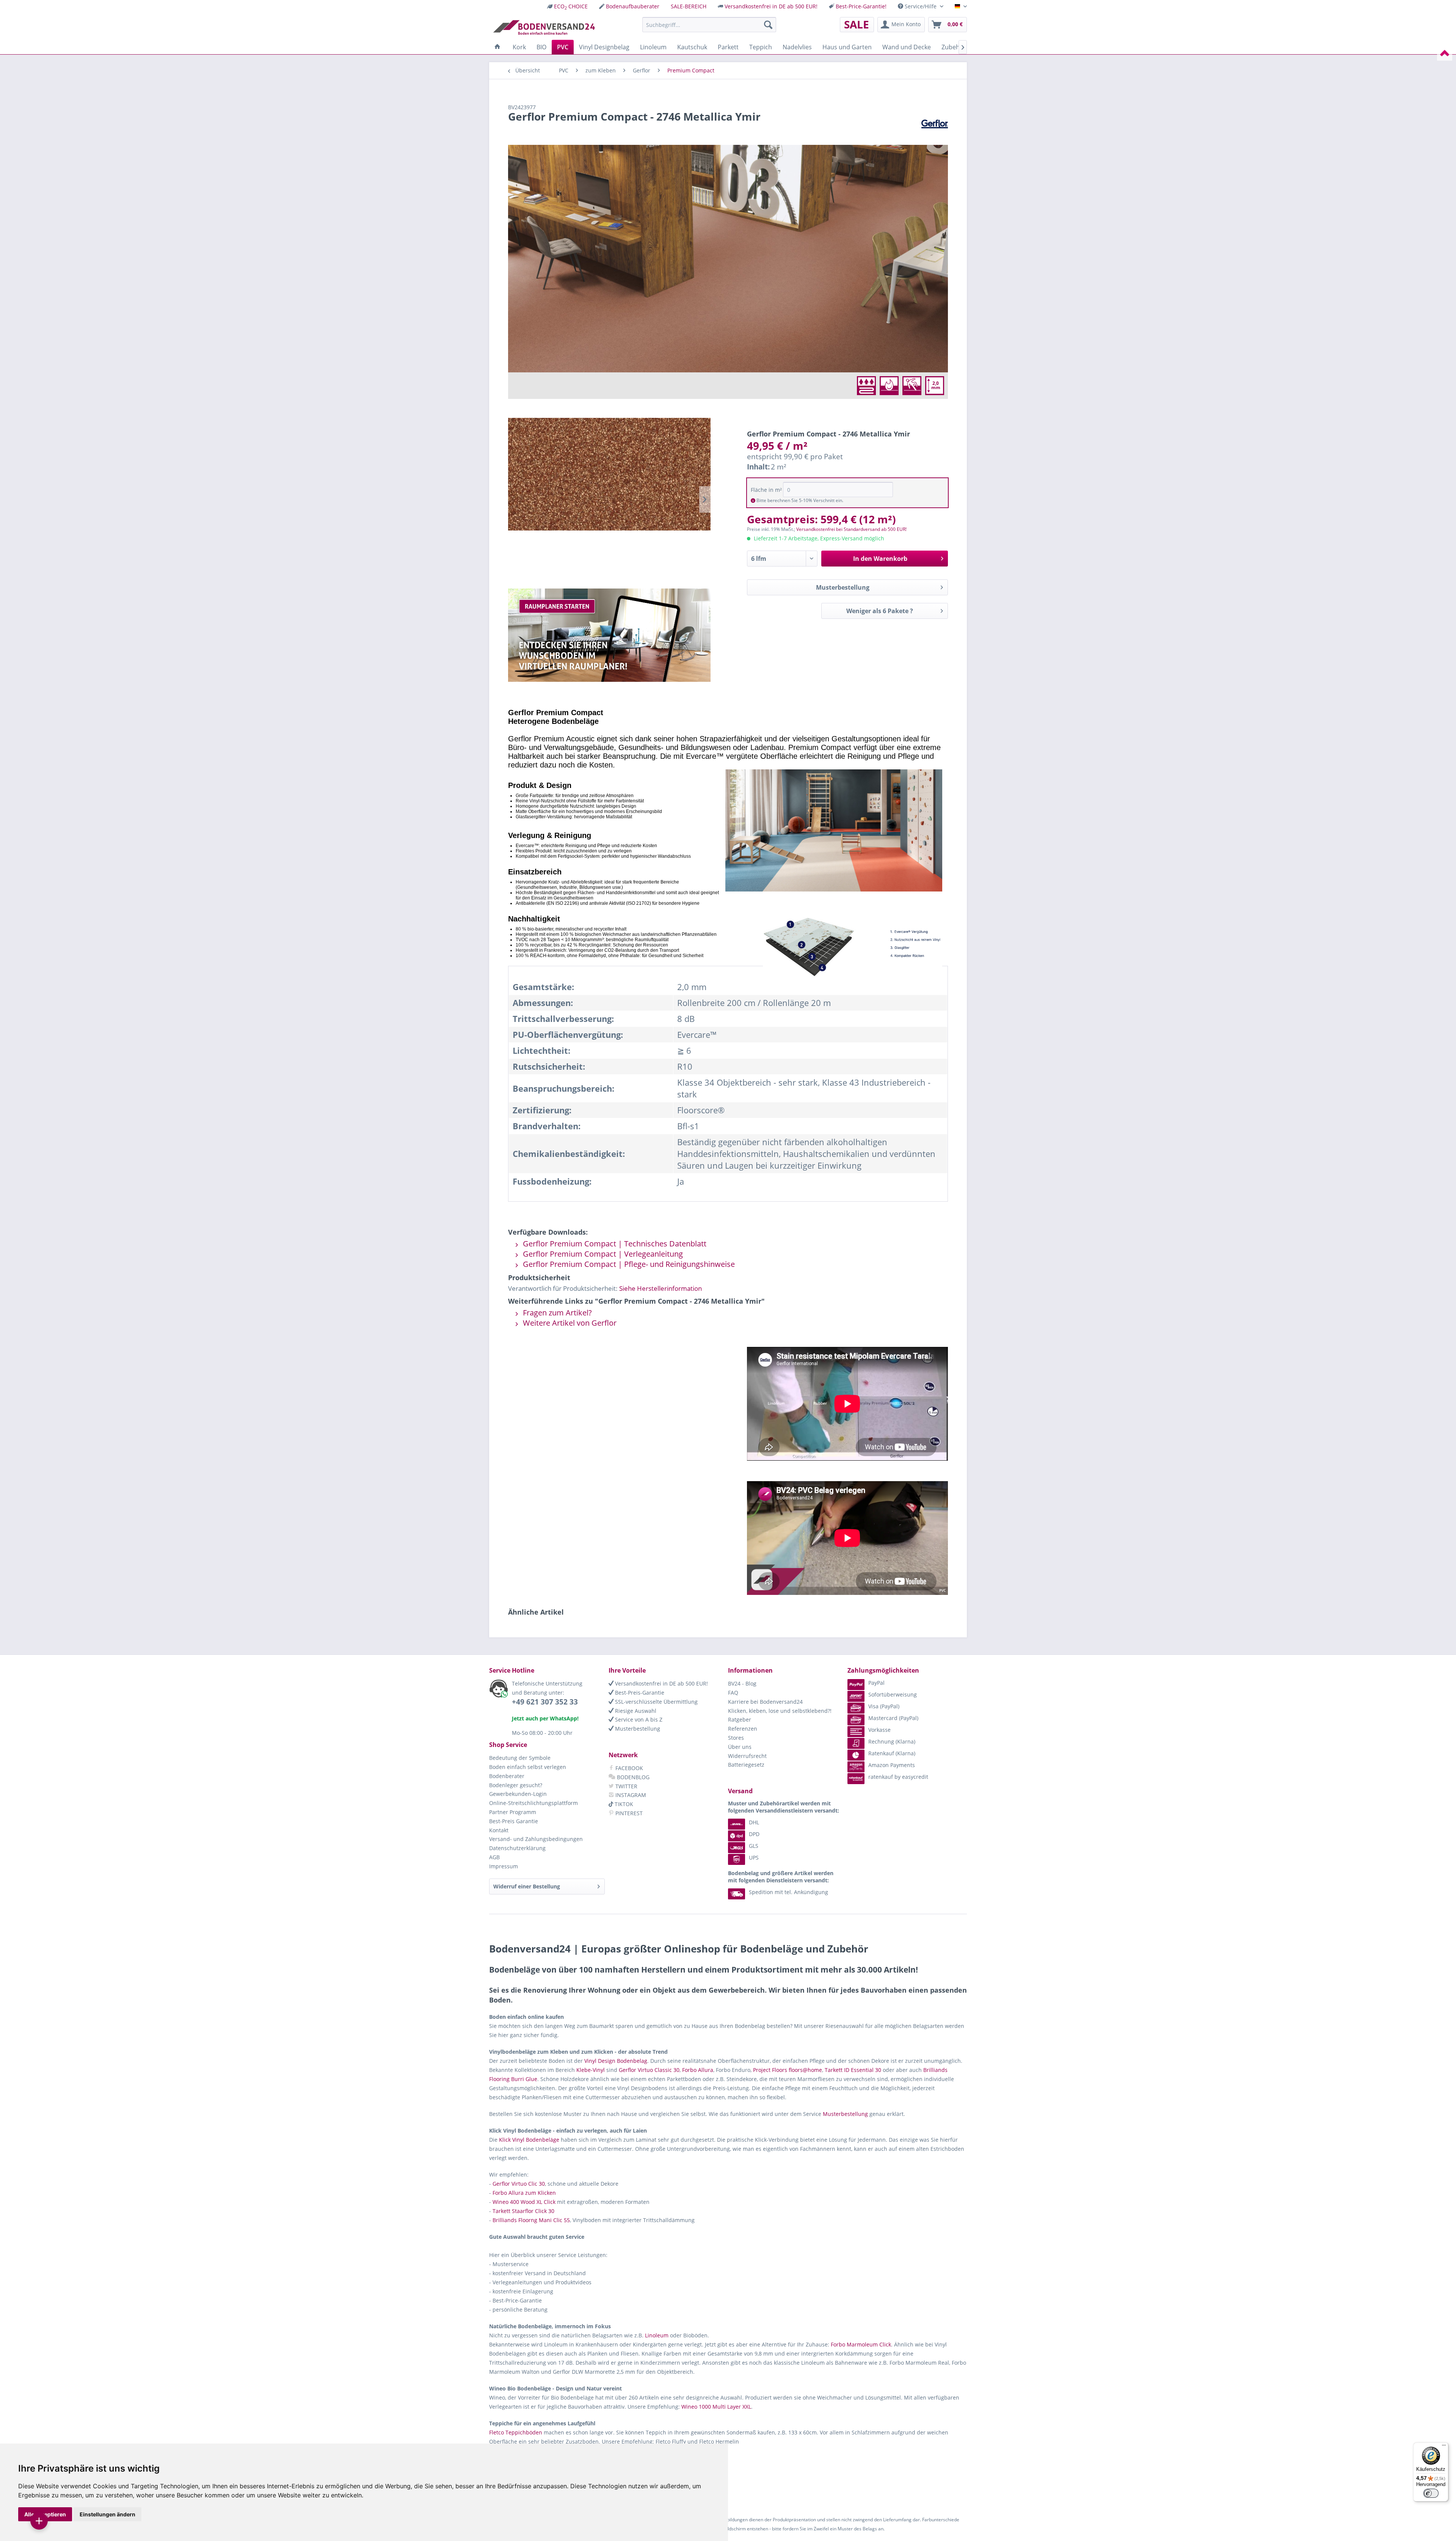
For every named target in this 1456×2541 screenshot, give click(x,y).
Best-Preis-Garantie (639, 1693)
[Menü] (1444, 2447)
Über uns (740, 1747)
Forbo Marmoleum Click (861, 2344)
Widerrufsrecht (747, 1756)
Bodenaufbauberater (633, 6)
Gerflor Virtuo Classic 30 (649, 2070)
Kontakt (499, 1830)
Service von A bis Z (638, 1719)
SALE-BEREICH (689, 6)
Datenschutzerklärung (517, 1848)
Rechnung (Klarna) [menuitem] (892, 1741)
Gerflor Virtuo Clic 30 (519, 2184)
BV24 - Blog (742, 1683)
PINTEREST (628, 1813)
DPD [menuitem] (754, 1834)
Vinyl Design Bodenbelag (616, 2061)
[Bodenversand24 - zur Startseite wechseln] (544, 27)
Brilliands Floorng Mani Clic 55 (531, 2220)
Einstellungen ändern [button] (107, 2514)
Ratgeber (740, 1719)
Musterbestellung (843, 587)
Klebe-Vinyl (591, 2070)
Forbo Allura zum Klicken (524, 2193)
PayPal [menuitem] (876, 1683)
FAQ (733, 1693)
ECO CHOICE (571, 6)
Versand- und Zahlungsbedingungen (536, 1839)
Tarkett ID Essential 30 (853, 2070)
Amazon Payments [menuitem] (892, 1765)
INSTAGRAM (630, 1795)
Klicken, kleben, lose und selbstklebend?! (780, 1711)
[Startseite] (497, 47)
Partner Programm (513, 1812)
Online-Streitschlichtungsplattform (533, 1803)
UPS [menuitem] (754, 1857)
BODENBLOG (632, 1777)
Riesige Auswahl (635, 1711)
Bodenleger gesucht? (516, 1785)
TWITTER (626, 1786)
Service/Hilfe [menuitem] (921, 6)
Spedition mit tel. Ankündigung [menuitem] (788, 1892)
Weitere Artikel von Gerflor (569, 1323)
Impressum (504, 1866)
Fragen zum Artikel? (556, 1313)
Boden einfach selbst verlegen (528, 1767)
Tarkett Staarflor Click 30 (523, 2211)
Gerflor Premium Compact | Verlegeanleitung (602, 1254)
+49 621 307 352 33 (545, 1702)
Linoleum (657, 2335)
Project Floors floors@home (788, 2070)
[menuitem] (567, 6)
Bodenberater (507, 1776)
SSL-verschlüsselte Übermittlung (656, 1702)
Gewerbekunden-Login (518, 1794)
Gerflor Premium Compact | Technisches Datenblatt (614, 1244)
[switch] (1431, 2493)
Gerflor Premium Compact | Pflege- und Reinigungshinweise (628, 1264)
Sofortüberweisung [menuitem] (893, 1694)
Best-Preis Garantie (514, 1821)
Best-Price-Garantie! (861, 6)
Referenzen (743, 1729)
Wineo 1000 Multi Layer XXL (716, 2407)
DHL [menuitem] (754, 1822)
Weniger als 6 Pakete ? (880, 611)
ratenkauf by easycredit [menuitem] (898, 1777)
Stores (736, 1738)
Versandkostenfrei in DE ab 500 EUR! (771, 6)
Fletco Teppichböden (516, 2432)
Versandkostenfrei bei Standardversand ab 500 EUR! (851, 529)
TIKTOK (623, 1804)
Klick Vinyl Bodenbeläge (529, 2140)
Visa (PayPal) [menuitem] (884, 1706)
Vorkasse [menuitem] (879, 1730)
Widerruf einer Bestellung (527, 1886)
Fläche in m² (766, 490)
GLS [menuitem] (754, 1846)
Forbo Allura (698, 2070)
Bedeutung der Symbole (520, 1758)
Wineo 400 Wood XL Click (524, 2202)
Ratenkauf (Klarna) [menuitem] (892, 1753)
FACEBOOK (628, 1768)
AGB (494, 1857)
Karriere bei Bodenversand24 (765, 1702)
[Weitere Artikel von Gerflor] (935, 124)
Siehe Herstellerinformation (661, 1288)
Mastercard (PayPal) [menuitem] (893, 1718)
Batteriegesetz (746, 1765)
